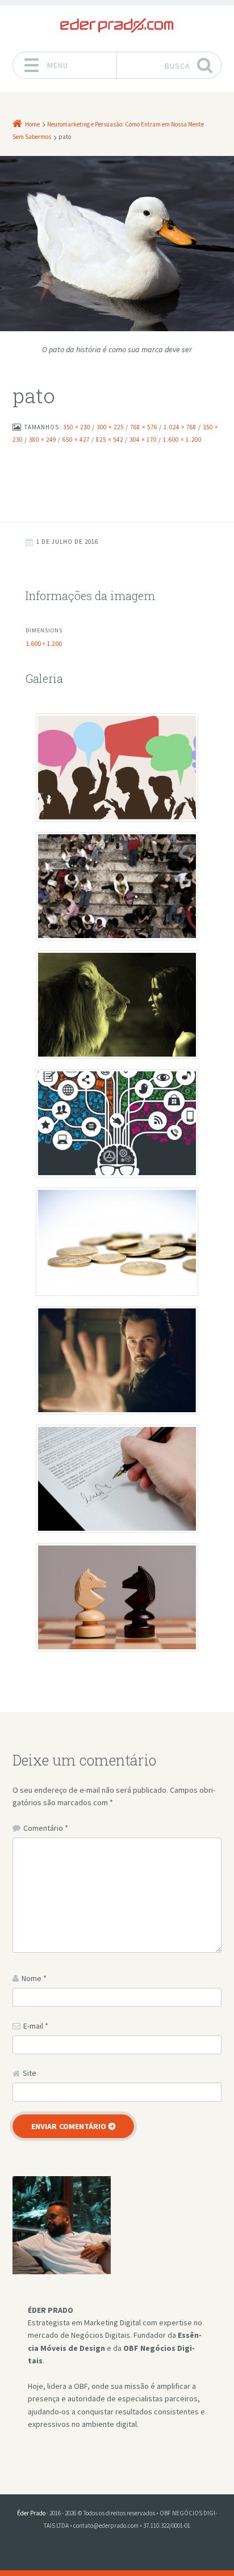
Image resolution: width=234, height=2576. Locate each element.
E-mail (36, 2026)
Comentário (46, 1828)
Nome (34, 1978)
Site (30, 2073)
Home (32, 124)
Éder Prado (31, 2513)
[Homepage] (117, 26)
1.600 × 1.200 (44, 643)
